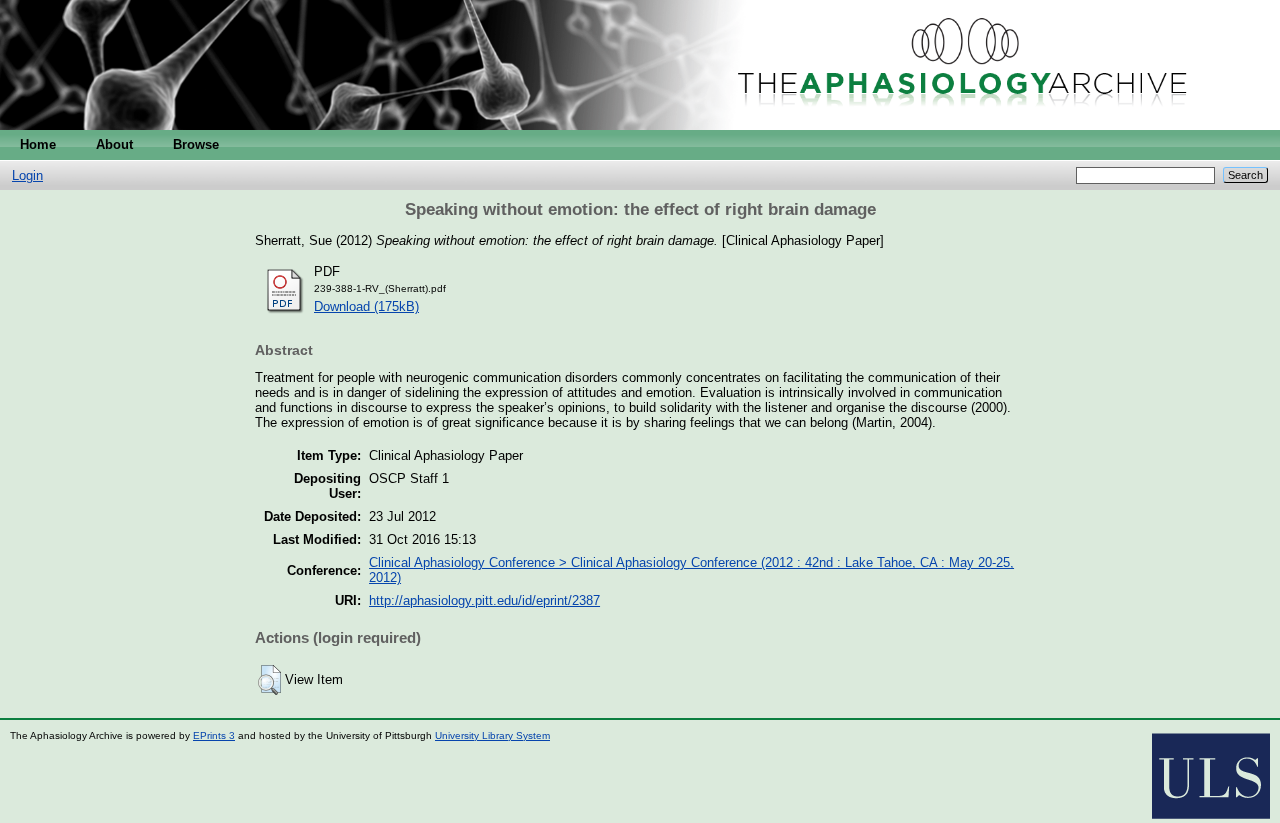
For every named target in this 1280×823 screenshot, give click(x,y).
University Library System (492, 735)
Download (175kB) (366, 306)
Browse (196, 144)
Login (27, 175)
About (114, 144)
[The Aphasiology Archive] (640, 125)
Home (38, 144)
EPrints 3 (214, 735)
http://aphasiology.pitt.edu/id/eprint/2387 (484, 600)
